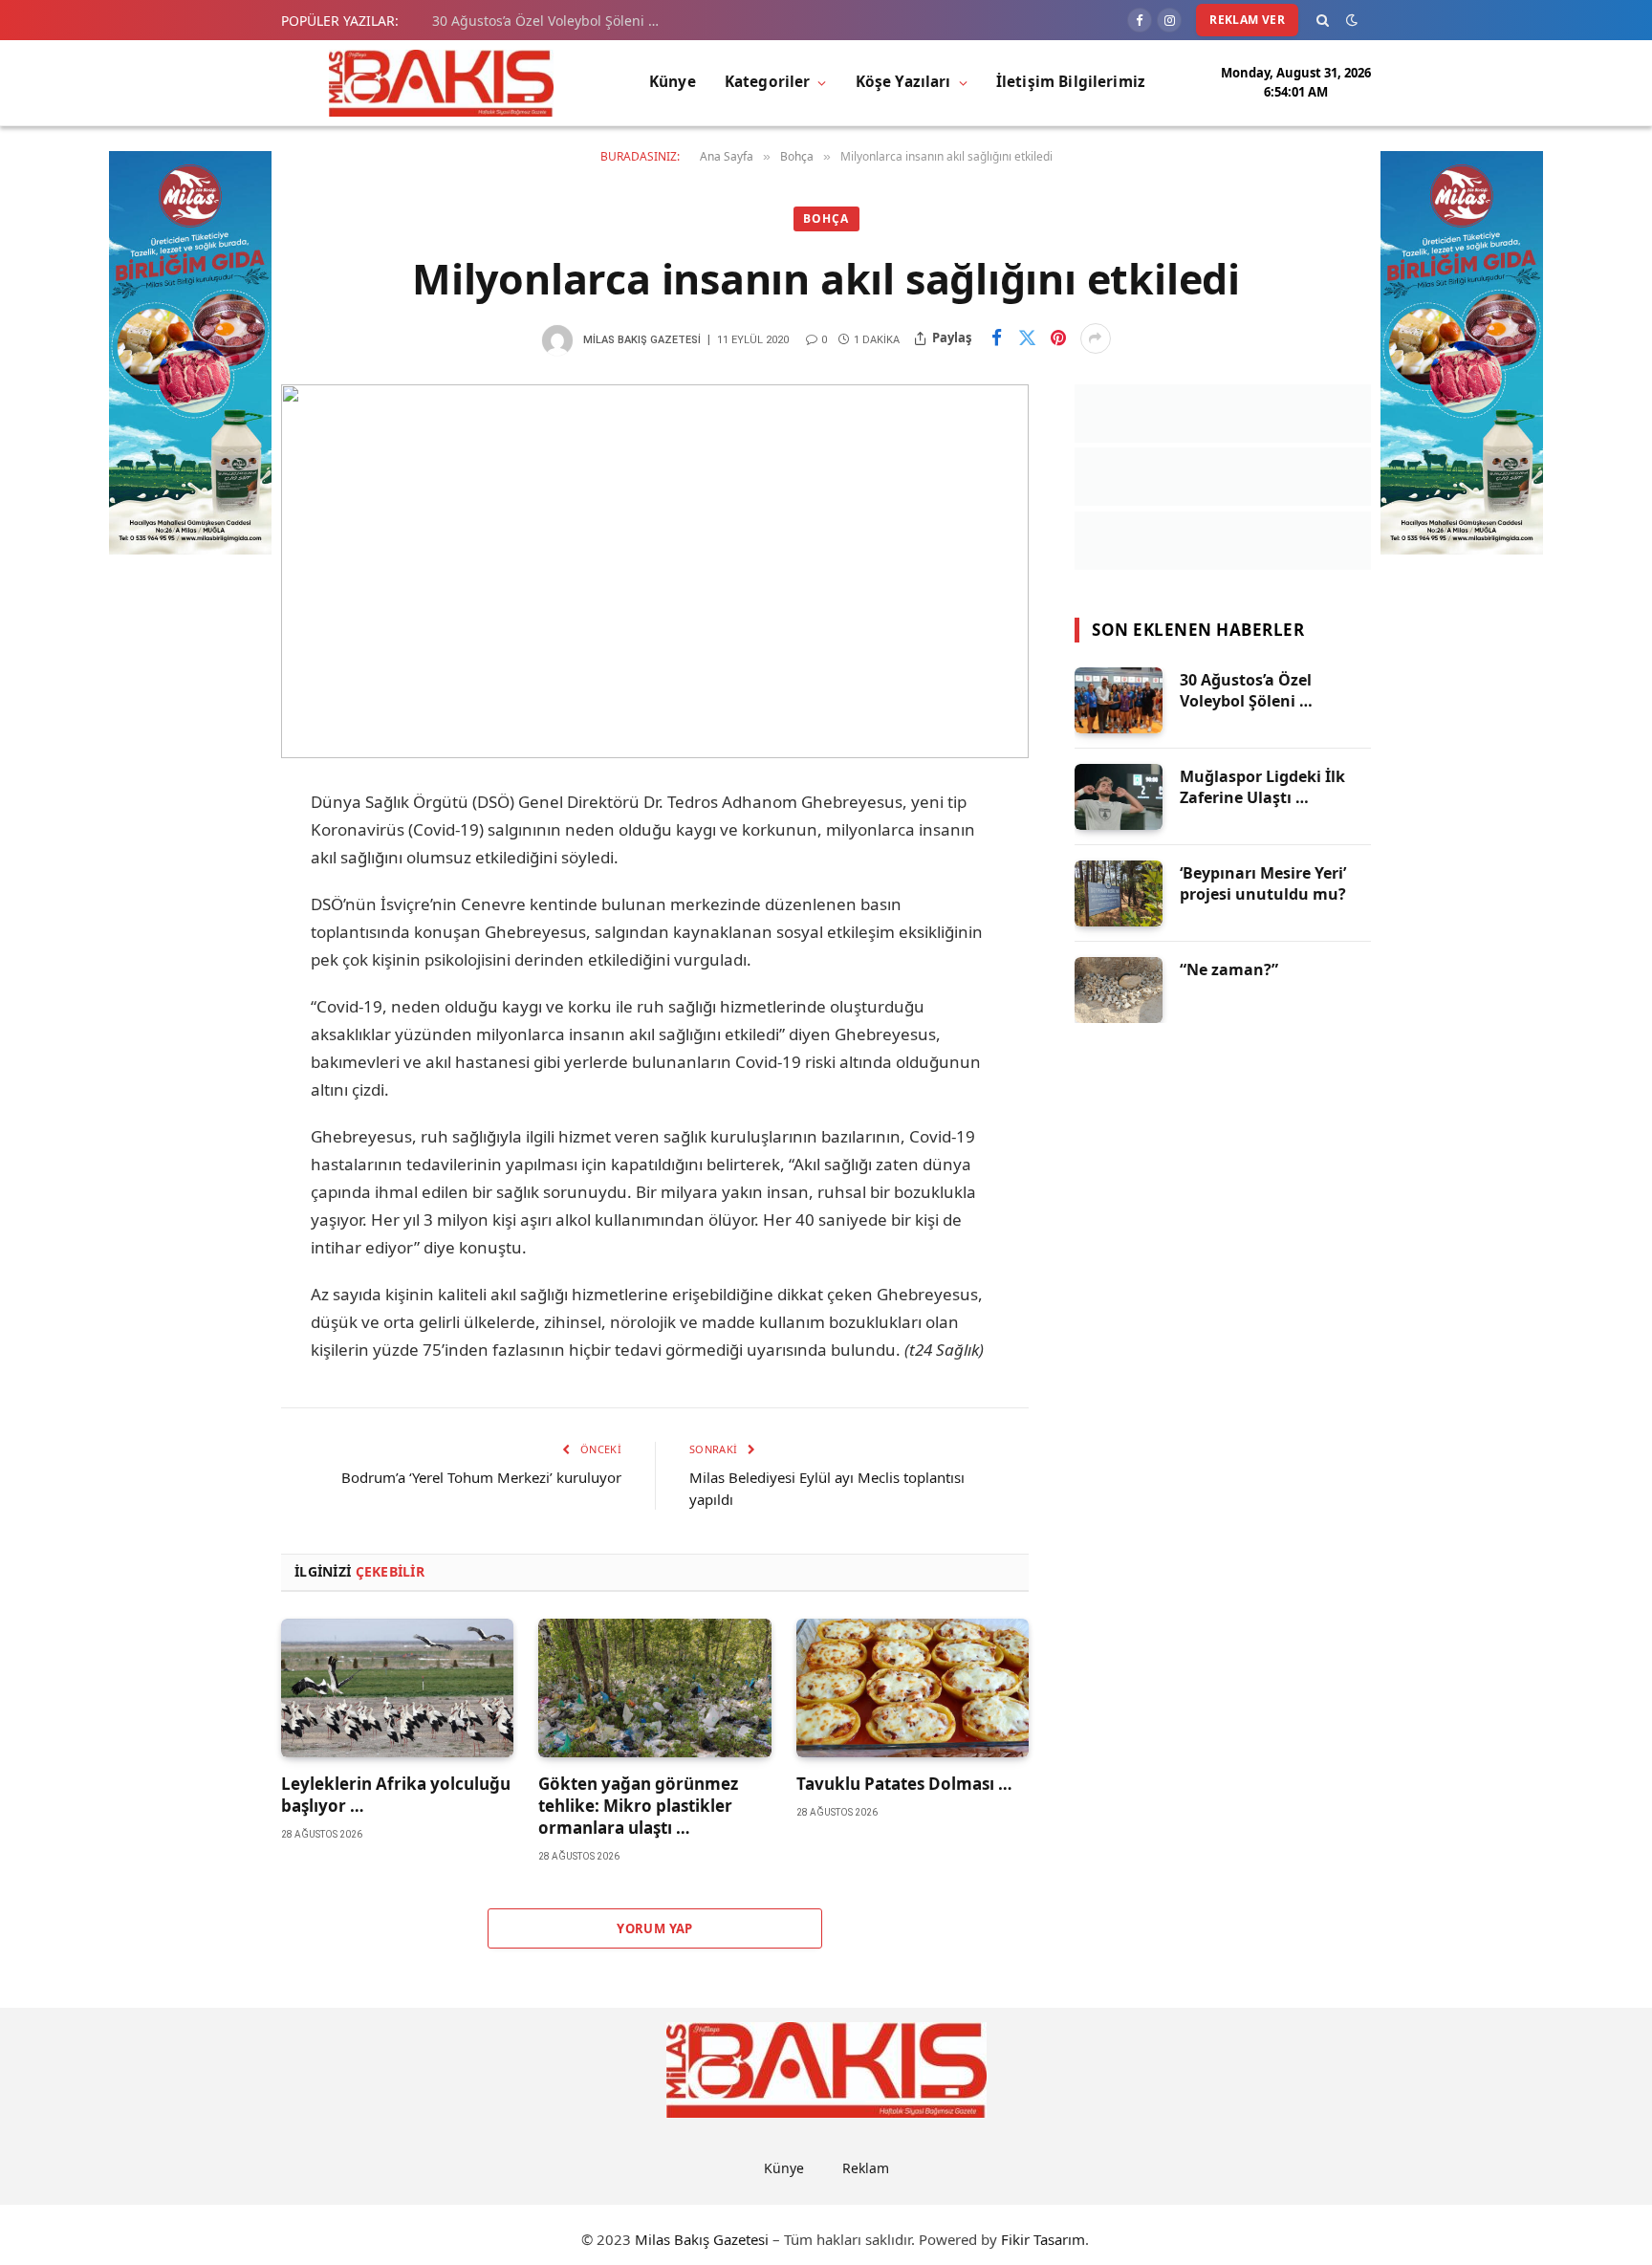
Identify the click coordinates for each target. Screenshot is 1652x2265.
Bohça (826, 218)
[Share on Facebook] (997, 338)
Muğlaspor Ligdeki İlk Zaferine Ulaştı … (1262, 787)
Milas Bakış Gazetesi (642, 340)
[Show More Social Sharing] (1096, 338)
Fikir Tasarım (1043, 2239)
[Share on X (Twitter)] (1028, 338)
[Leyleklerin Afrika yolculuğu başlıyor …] (397, 1688)
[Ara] (1323, 20)
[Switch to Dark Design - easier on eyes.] (1352, 20)
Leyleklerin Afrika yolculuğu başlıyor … (396, 1795)
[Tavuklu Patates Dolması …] (913, 1688)
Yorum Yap (655, 1928)
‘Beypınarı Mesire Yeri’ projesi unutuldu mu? (1263, 884)
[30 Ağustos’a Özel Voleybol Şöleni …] (1119, 700)
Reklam (866, 2168)
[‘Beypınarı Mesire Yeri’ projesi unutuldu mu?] (1119, 893)
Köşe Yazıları (903, 82)
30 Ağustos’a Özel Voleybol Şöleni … (545, 21)
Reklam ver (1247, 20)
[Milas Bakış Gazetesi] (441, 83)
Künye (673, 82)
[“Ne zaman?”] (1119, 990)
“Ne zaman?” (1229, 969)
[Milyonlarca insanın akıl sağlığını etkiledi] (655, 571)
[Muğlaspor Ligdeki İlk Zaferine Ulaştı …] (1119, 797)
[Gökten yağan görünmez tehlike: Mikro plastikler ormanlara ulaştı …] (654, 1688)
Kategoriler (768, 82)
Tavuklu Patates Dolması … (904, 1784)
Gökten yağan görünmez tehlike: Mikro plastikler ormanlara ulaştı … (638, 1806)
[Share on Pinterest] (1058, 338)
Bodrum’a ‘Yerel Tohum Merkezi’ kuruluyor (481, 1477)
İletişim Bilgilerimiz (1071, 82)
